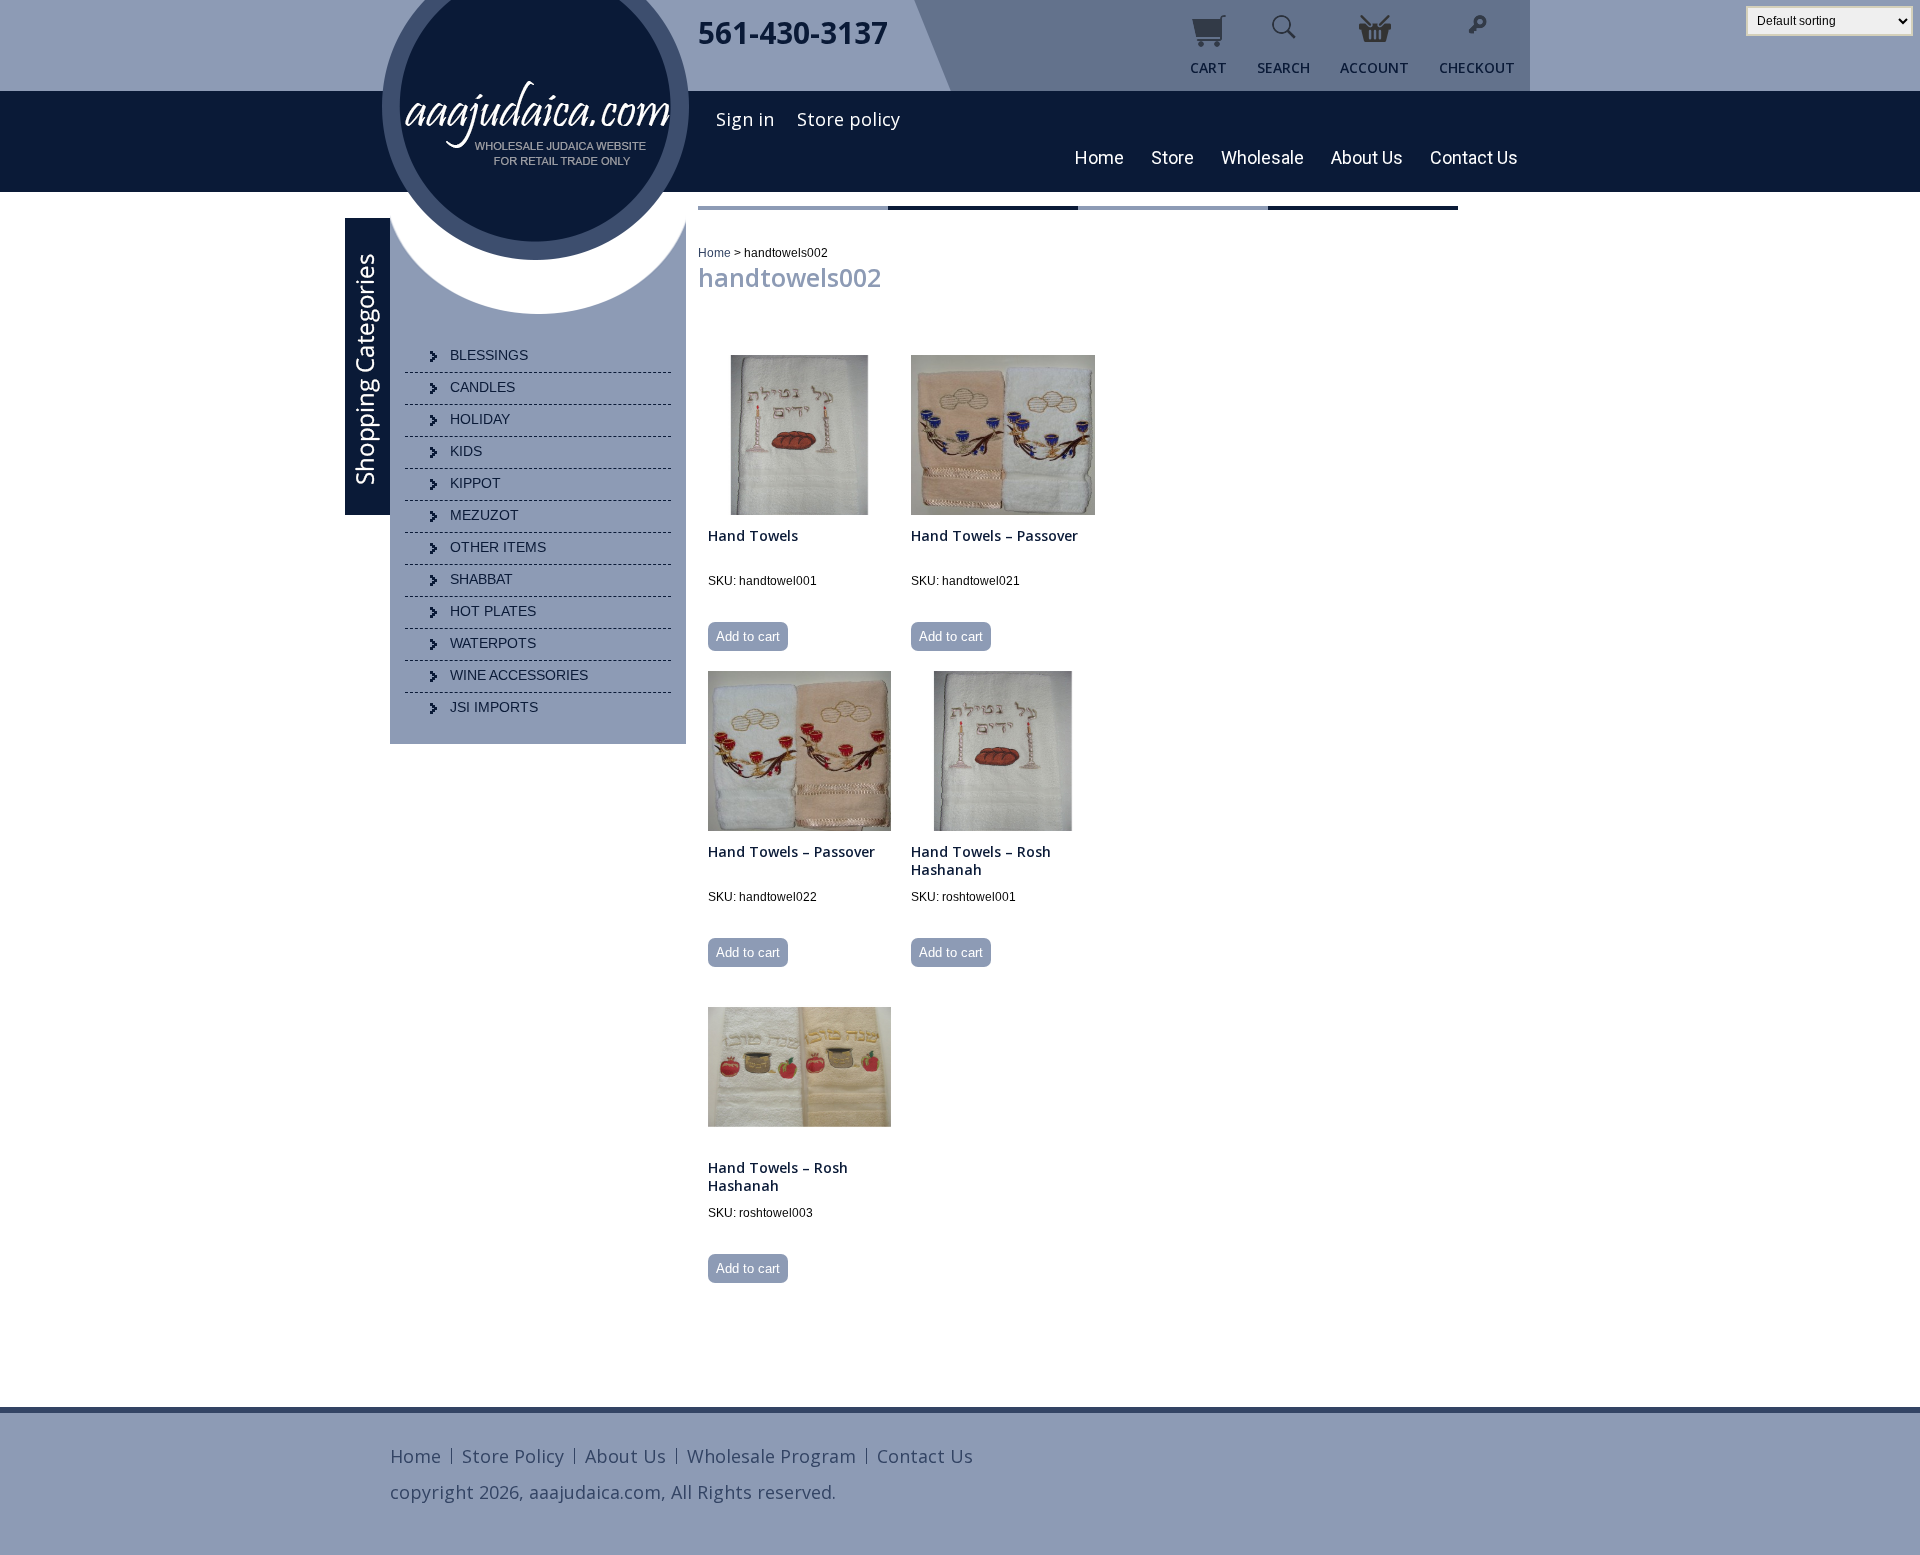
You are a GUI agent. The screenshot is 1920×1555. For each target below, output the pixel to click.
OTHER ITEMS (498, 547)
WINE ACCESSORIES (519, 675)
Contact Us (1474, 157)
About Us (1367, 157)
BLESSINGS (489, 355)
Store (1172, 157)
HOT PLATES (493, 611)
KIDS (466, 451)
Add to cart (748, 636)
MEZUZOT (484, 515)
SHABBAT (481, 579)
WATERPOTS (493, 643)
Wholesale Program (771, 1456)
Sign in (745, 119)
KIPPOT (475, 483)
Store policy (848, 119)
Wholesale (1262, 157)
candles (482, 387)
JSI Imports (494, 707)
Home (1099, 157)
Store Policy (513, 1456)
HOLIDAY (480, 419)
